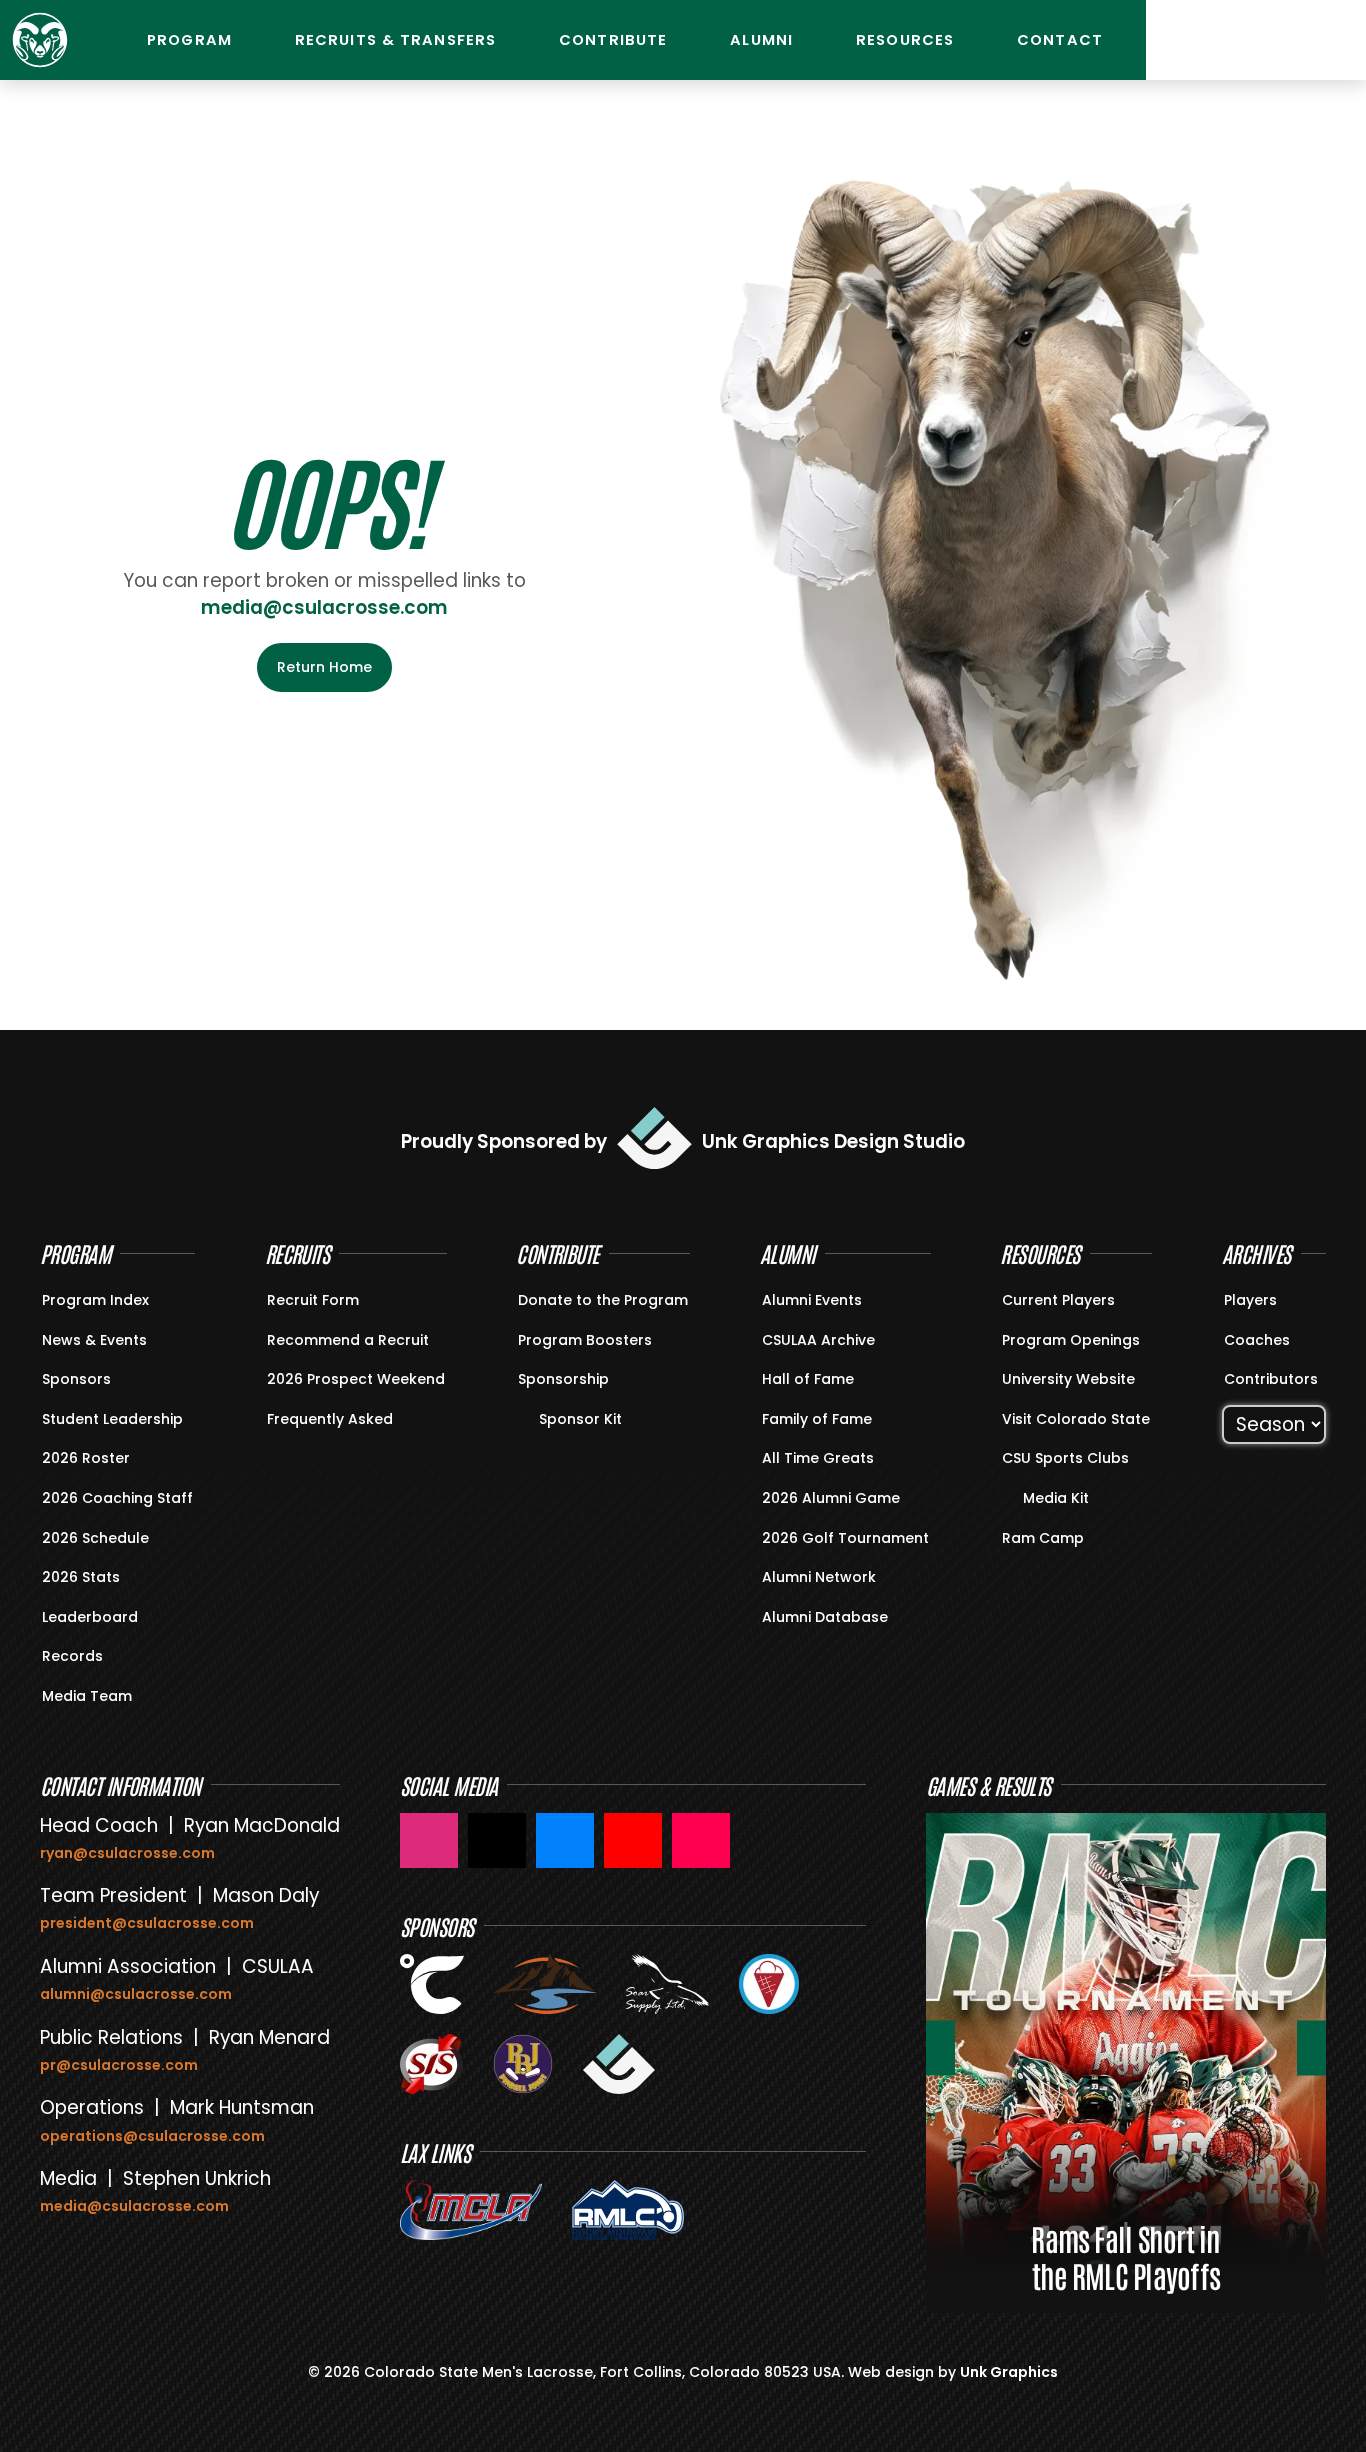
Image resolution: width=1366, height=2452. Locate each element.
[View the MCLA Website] (471, 2210)
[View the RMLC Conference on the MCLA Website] (628, 2210)
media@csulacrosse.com (324, 607)
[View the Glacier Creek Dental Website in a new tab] (545, 1984)
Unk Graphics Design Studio (833, 1141)
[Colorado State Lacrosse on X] (497, 1840)
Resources (905, 40)
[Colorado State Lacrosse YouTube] (633, 1840)
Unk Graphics (1009, 2372)
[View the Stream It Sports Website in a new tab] (431, 2064)
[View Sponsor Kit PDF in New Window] (530, 1417)
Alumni (761, 40)
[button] (940, 2047)
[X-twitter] (1331, 40)
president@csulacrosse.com (147, 1923)
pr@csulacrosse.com (119, 2065)
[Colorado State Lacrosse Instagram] (429, 1840)
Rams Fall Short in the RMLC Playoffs (1125, 2255)
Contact (1060, 40)
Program (189, 40)
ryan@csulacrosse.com (127, 1853)
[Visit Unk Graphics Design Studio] (654, 1137)
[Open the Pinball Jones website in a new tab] (523, 2064)
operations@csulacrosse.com (152, 2136)
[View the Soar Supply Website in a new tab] (667, 1984)
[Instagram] (1181, 40)
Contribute (613, 40)
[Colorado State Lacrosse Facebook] (565, 1840)
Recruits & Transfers (395, 40)
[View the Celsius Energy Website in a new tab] (432, 1984)
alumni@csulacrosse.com (136, 1994)
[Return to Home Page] (40, 40)
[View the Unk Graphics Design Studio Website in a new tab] (619, 2064)
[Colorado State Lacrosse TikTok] (701, 1840)
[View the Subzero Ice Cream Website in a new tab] (769, 1984)
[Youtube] (1231, 40)
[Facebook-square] (1281, 40)
